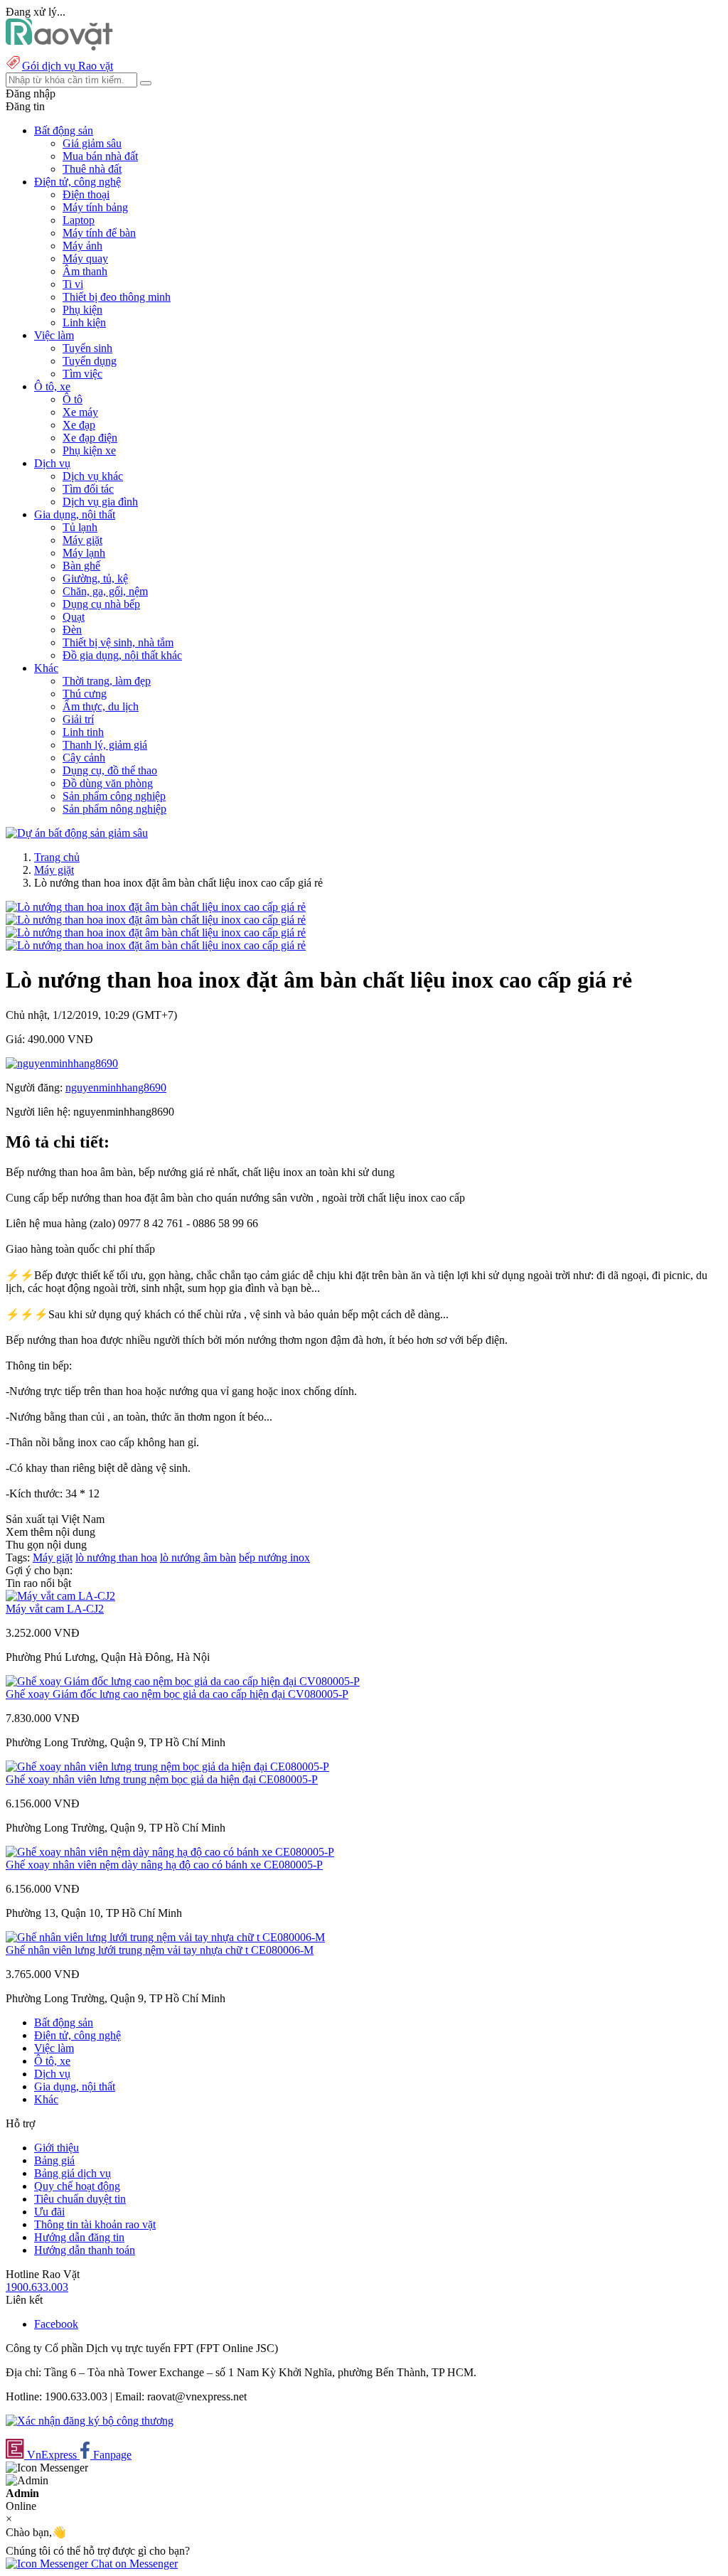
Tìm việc (82, 374)
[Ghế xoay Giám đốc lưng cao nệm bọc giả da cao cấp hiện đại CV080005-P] (183, 1681)
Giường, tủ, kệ (95, 578)
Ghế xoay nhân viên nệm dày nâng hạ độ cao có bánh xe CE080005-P (164, 1865)
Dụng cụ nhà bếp (101, 604)
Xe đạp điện (90, 438)
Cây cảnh (84, 758)
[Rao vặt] (59, 47)
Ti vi (73, 284)
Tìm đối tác (88, 489)
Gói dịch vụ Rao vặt (68, 66)
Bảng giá (54, 2160)
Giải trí (78, 719)
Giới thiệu (57, 2148)
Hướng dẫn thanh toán (85, 2250)
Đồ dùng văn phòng (108, 783)
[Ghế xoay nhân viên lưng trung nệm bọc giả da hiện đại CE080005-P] (167, 1767)
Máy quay (85, 258)
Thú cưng (85, 694)
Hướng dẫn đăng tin (79, 2237)
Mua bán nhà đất (100, 156)
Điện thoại (86, 194)
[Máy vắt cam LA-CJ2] (60, 1596)
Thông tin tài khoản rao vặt (95, 2224)
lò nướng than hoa (116, 1557)
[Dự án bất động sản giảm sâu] (77, 833)
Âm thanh (85, 271)
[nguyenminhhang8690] (62, 1063)
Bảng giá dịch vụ (73, 2173)
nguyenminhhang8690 (116, 1087)
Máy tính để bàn (99, 233)
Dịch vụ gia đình (100, 502)
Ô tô (73, 399)
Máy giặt (82, 540)
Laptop (79, 220)
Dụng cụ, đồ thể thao (110, 770)
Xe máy (80, 412)
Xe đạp (79, 425)
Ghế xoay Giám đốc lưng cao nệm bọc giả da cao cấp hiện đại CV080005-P (177, 1694)
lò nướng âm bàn (198, 1557)
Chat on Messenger (133, 2564)
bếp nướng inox (274, 1557)
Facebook (56, 2324)
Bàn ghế (81, 566)
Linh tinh (83, 732)
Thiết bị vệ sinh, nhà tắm (118, 642)
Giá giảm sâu (92, 143)
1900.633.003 (37, 2287)
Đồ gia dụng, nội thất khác (122, 655)
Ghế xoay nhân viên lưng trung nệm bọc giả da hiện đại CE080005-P (162, 1779)
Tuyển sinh (87, 348)
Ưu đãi (49, 2212)
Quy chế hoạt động (77, 2186)
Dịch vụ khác (93, 476)
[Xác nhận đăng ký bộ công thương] (90, 2421)
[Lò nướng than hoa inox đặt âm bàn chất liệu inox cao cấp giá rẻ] (156, 907)
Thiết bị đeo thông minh (117, 297)
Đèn (72, 630)
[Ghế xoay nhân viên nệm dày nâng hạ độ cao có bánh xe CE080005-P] (170, 1852)
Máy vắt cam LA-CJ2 (55, 1609)
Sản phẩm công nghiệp (114, 796)
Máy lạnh (84, 553)
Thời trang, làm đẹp (107, 681)
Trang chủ (57, 857)
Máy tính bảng (95, 207)
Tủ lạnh (80, 527)
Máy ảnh (82, 246)
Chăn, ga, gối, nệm (105, 591)
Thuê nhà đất (92, 169)
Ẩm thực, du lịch (101, 706)
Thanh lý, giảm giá (105, 745)
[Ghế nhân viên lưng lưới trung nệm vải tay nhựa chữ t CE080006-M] (165, 1937)
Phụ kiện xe (89, 450)
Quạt (74, 617)
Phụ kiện (82, 310)
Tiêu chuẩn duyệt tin (80, 2199)
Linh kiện (84, 322)
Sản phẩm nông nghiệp (114, 809)
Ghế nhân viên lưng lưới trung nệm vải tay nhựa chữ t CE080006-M (160, 1950)
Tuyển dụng (90, 361)
